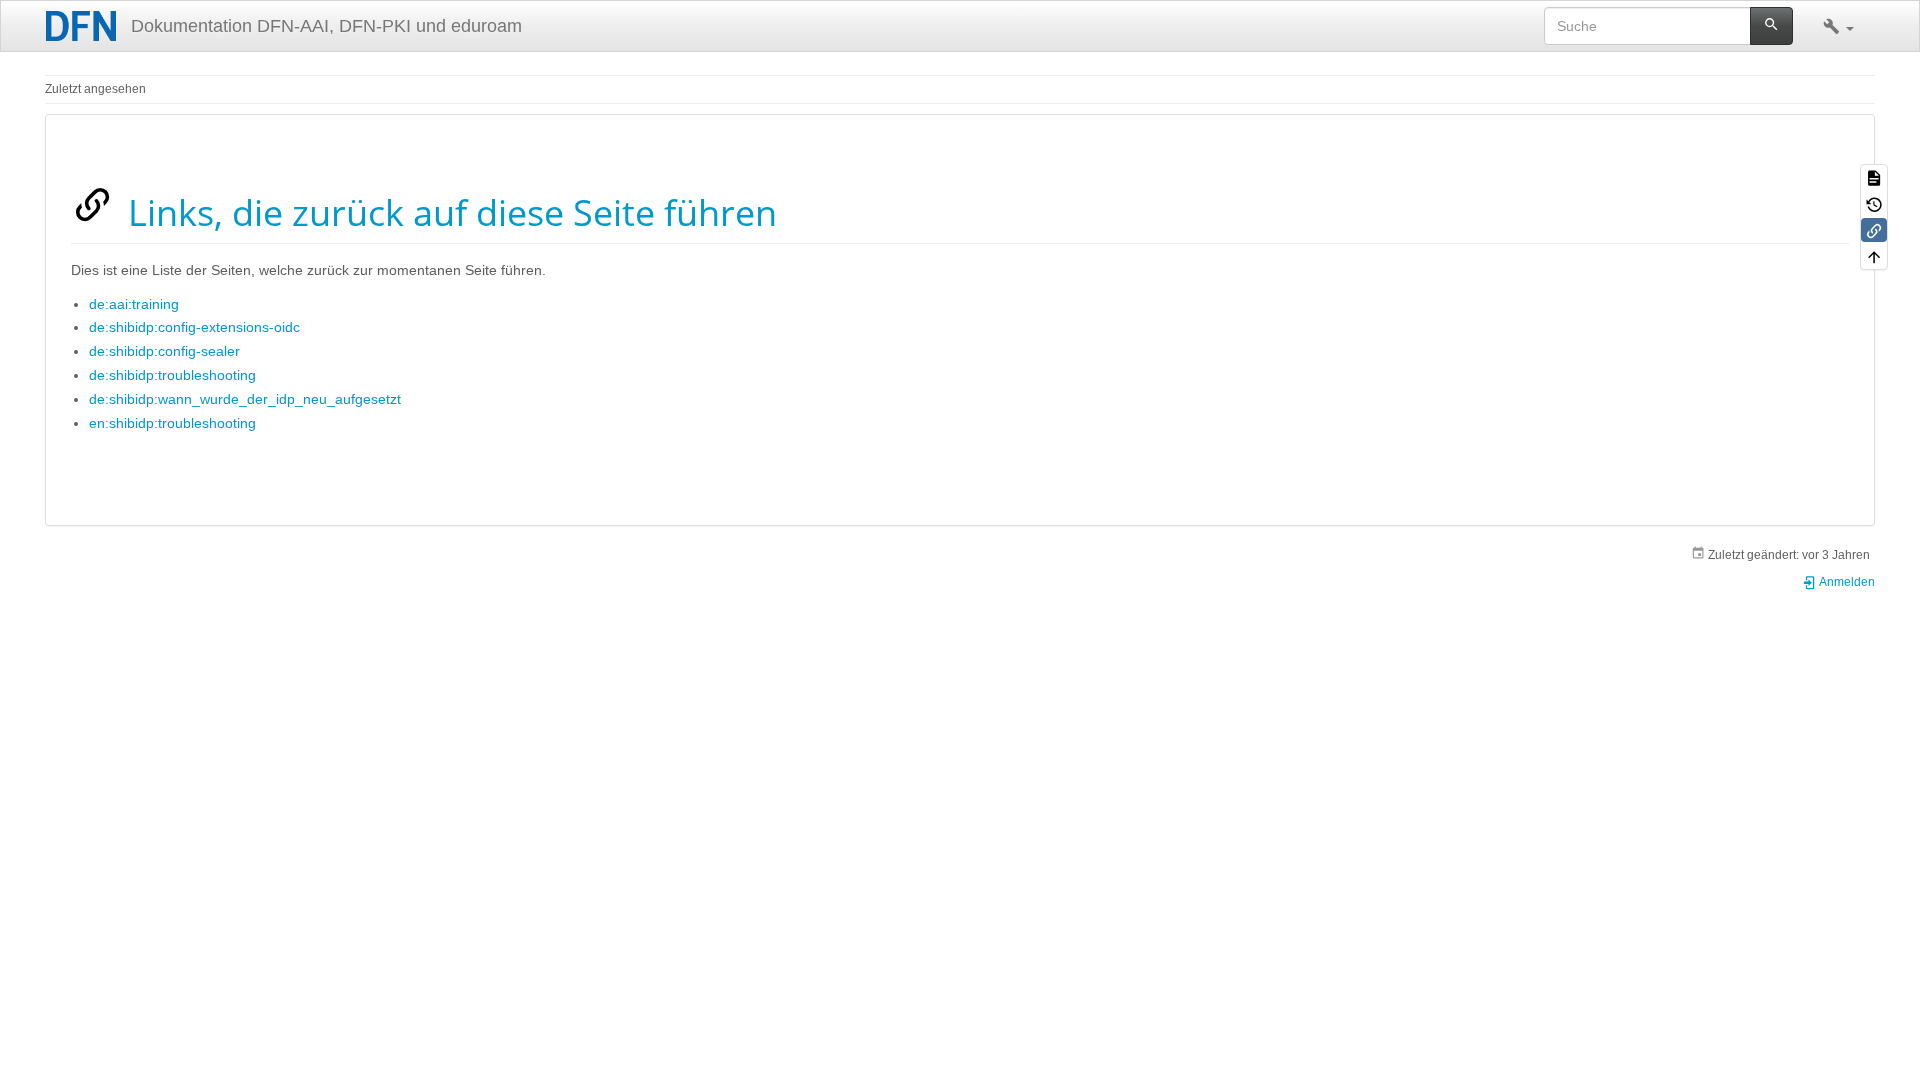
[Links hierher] (1874, 230)
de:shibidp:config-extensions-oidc (194, 327)
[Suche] (1771, 26)
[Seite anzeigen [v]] (1874, 177)
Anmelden (1846, 582)
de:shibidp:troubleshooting (172, 375)
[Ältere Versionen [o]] (1874, 203)
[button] (1838, 26)
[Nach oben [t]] (1874, 256)
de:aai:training (134, 304)
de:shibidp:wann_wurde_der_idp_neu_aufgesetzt (245, 399)
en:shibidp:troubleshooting (172, 423)
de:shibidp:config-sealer (164, 351)
